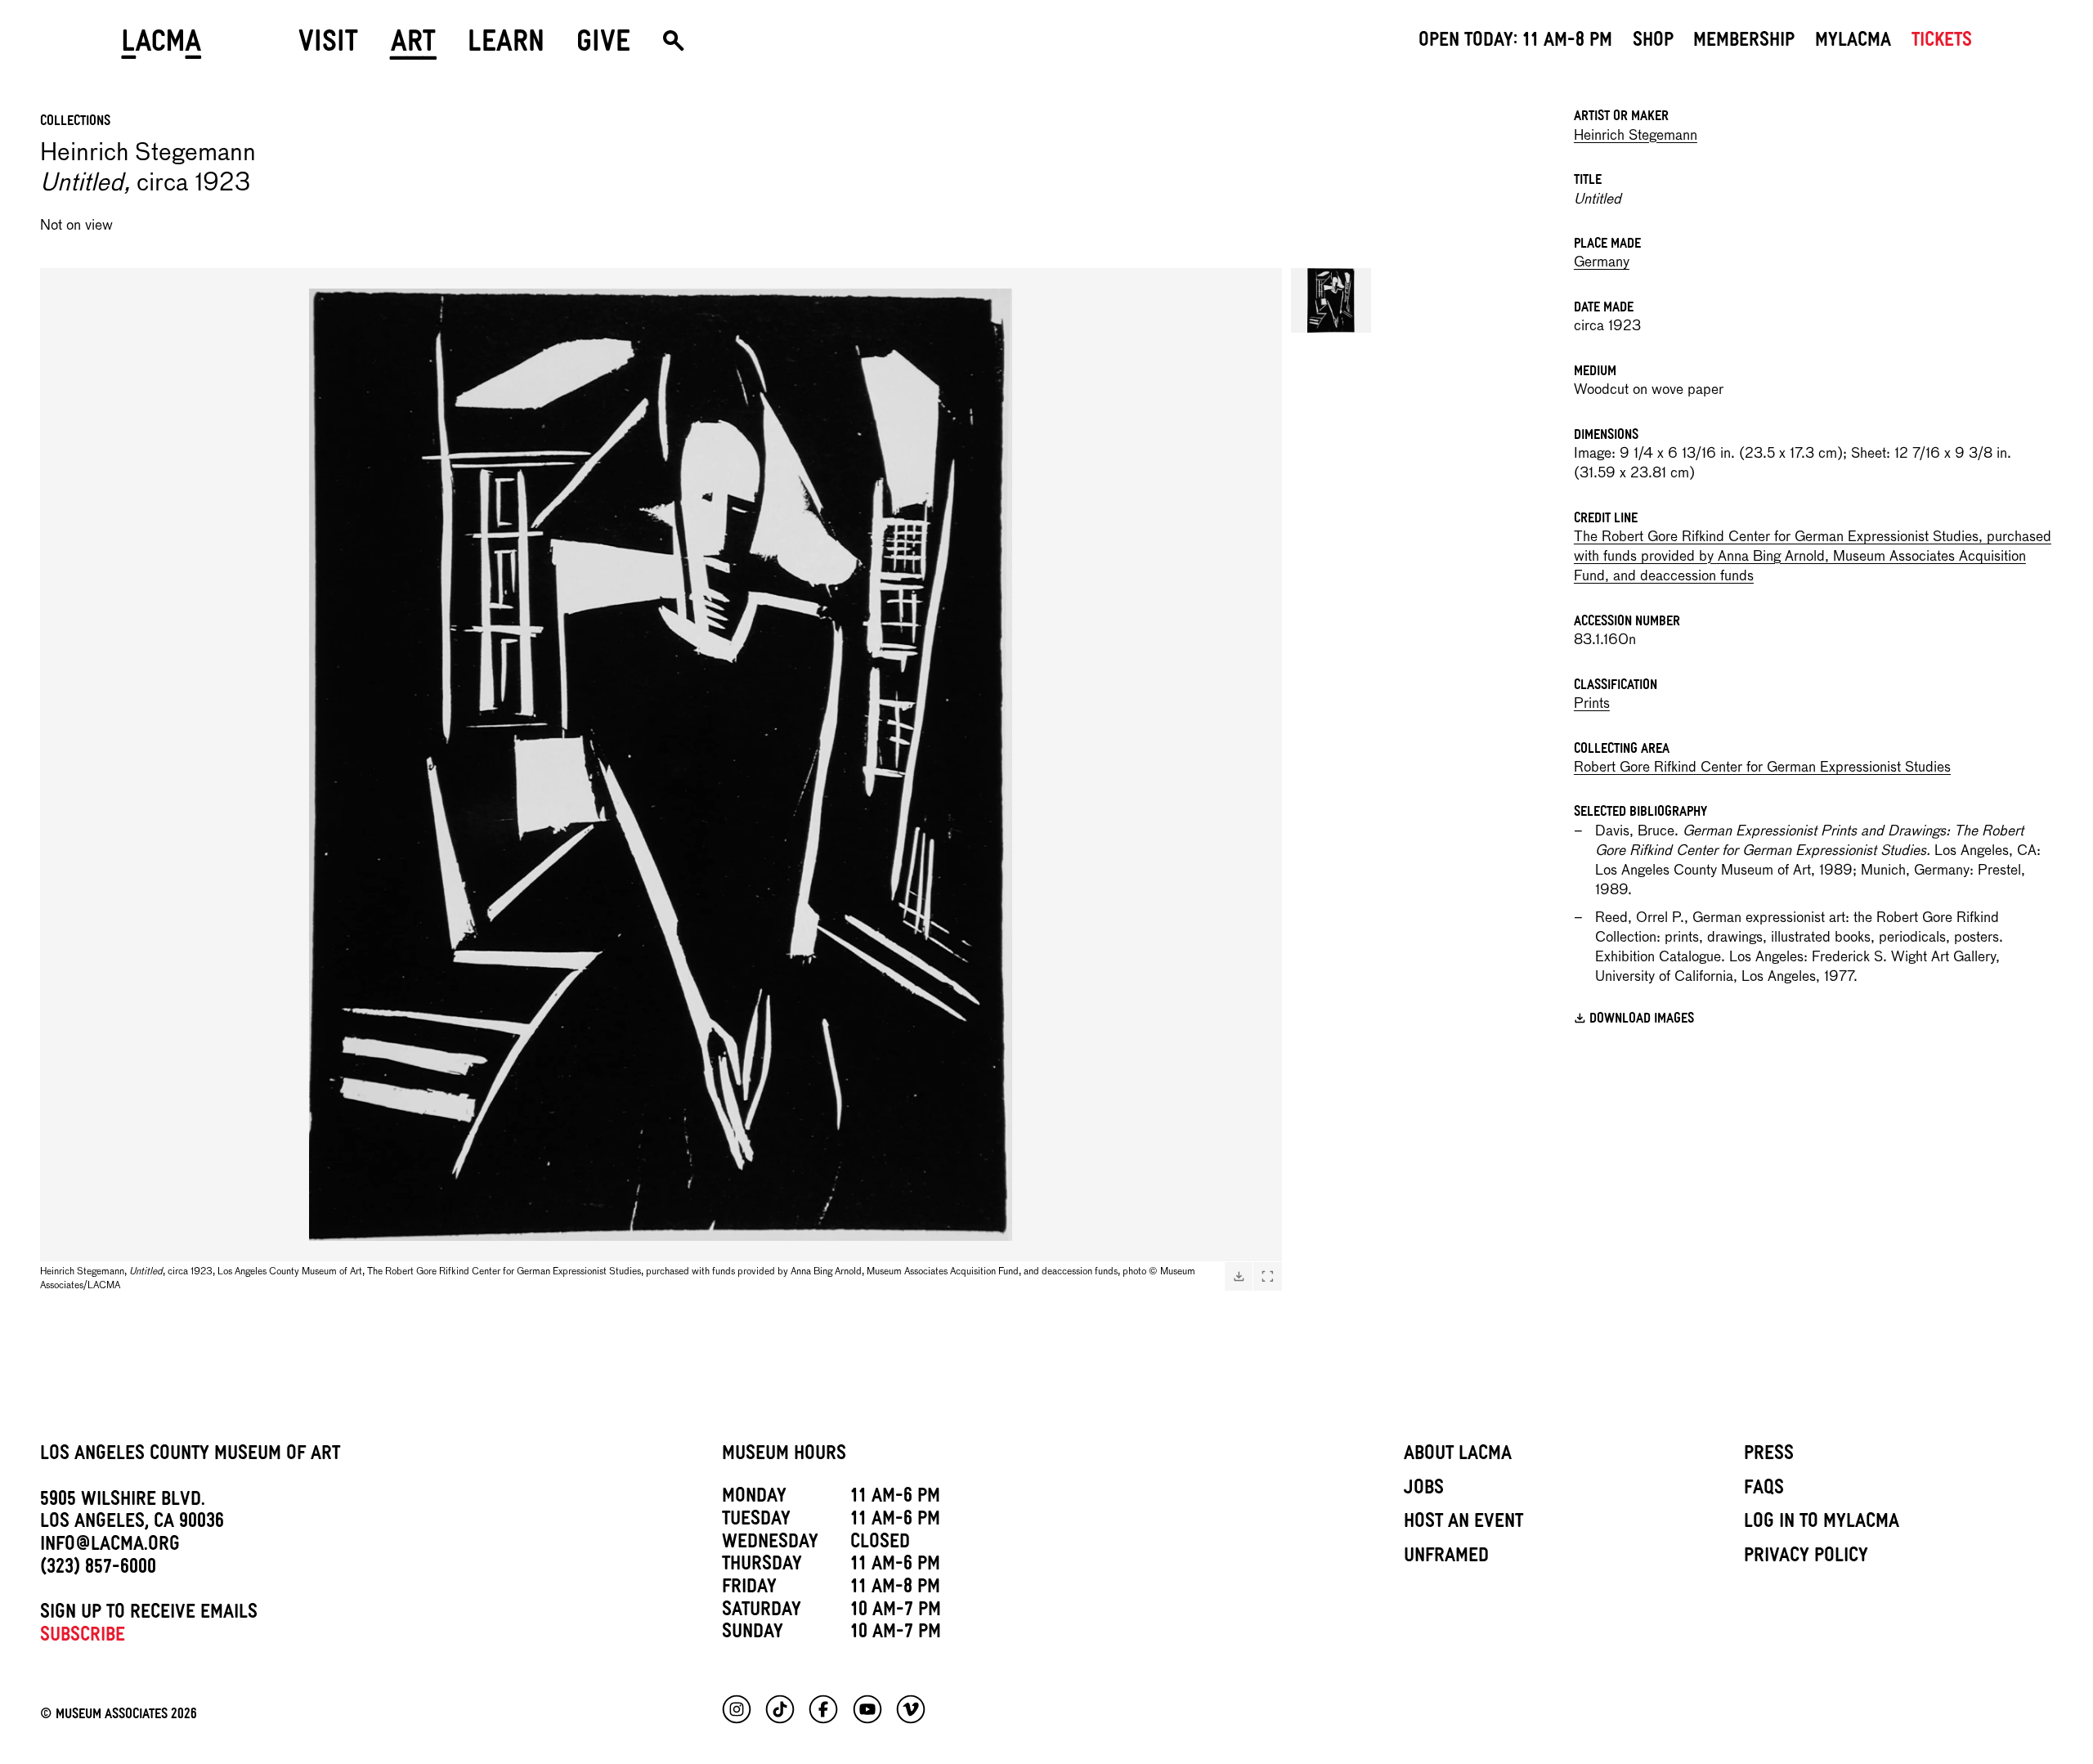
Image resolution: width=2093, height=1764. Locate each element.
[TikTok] (780, 1709)
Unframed (1446, 1558)
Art (413, 47)
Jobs (1424, 1490)
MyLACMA (1853, 43)
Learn (506, 47)
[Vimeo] (911, 1709)
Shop (1653, 43)
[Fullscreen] (1267, 1276)
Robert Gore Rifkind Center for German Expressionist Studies (1762, 768)
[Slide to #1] (1331, 300)
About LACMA (1458, 1456)
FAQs (1764, 1490)
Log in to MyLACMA (1822, 1524)
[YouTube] (867, 1709)
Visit (328, 47)
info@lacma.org (110, 1547)
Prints (1592, 704)
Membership (1744, 43)
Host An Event (1463, 1524)
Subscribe (83, 1637)
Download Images (1642, 1020)
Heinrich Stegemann (1636, 136)
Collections (75, 123)
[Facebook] (823, 1709)
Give (603, 47)
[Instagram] (737, 1709)
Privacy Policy (1806, 1558)
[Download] (1239, 1276)
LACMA (161, 47)
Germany (1602, 263)
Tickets (1942, 43)
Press (1769, 1456)
